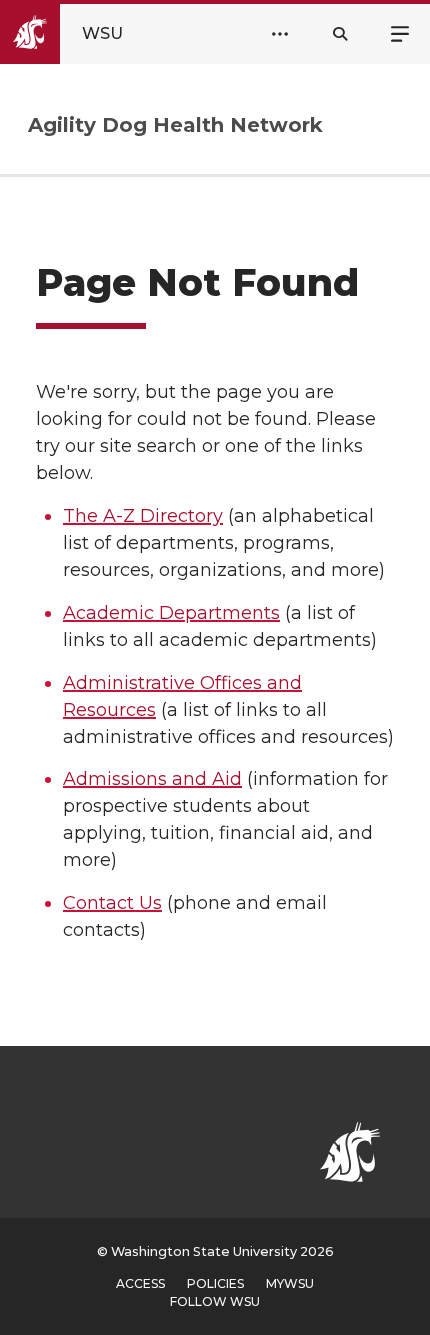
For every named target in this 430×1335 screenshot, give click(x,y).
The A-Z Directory (143, 516)
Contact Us (112, 903)
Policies (215, 1283)
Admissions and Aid (152, 779)
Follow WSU (215, 1301)
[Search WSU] (340, 34)
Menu (400, 32)
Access (140, 1283)
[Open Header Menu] (280, 34)
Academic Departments (171, 613)
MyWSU (290, 1283)
